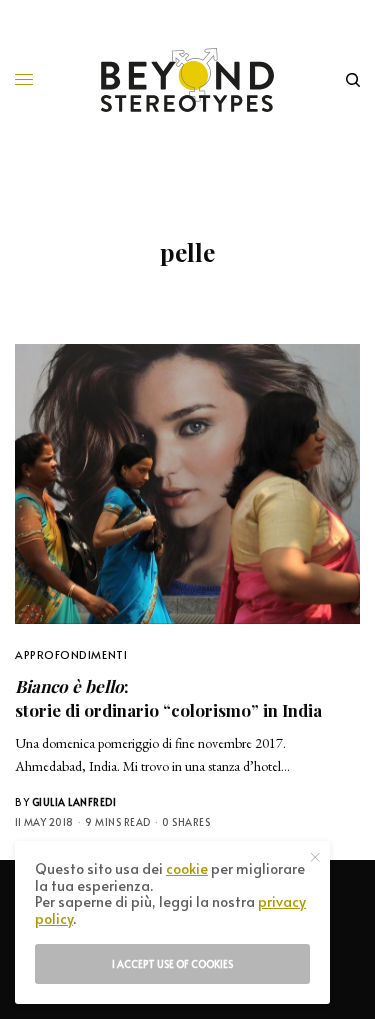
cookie (187, 868)
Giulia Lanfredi (74, 802)
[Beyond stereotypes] (187, 80)
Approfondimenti (71, 654)
